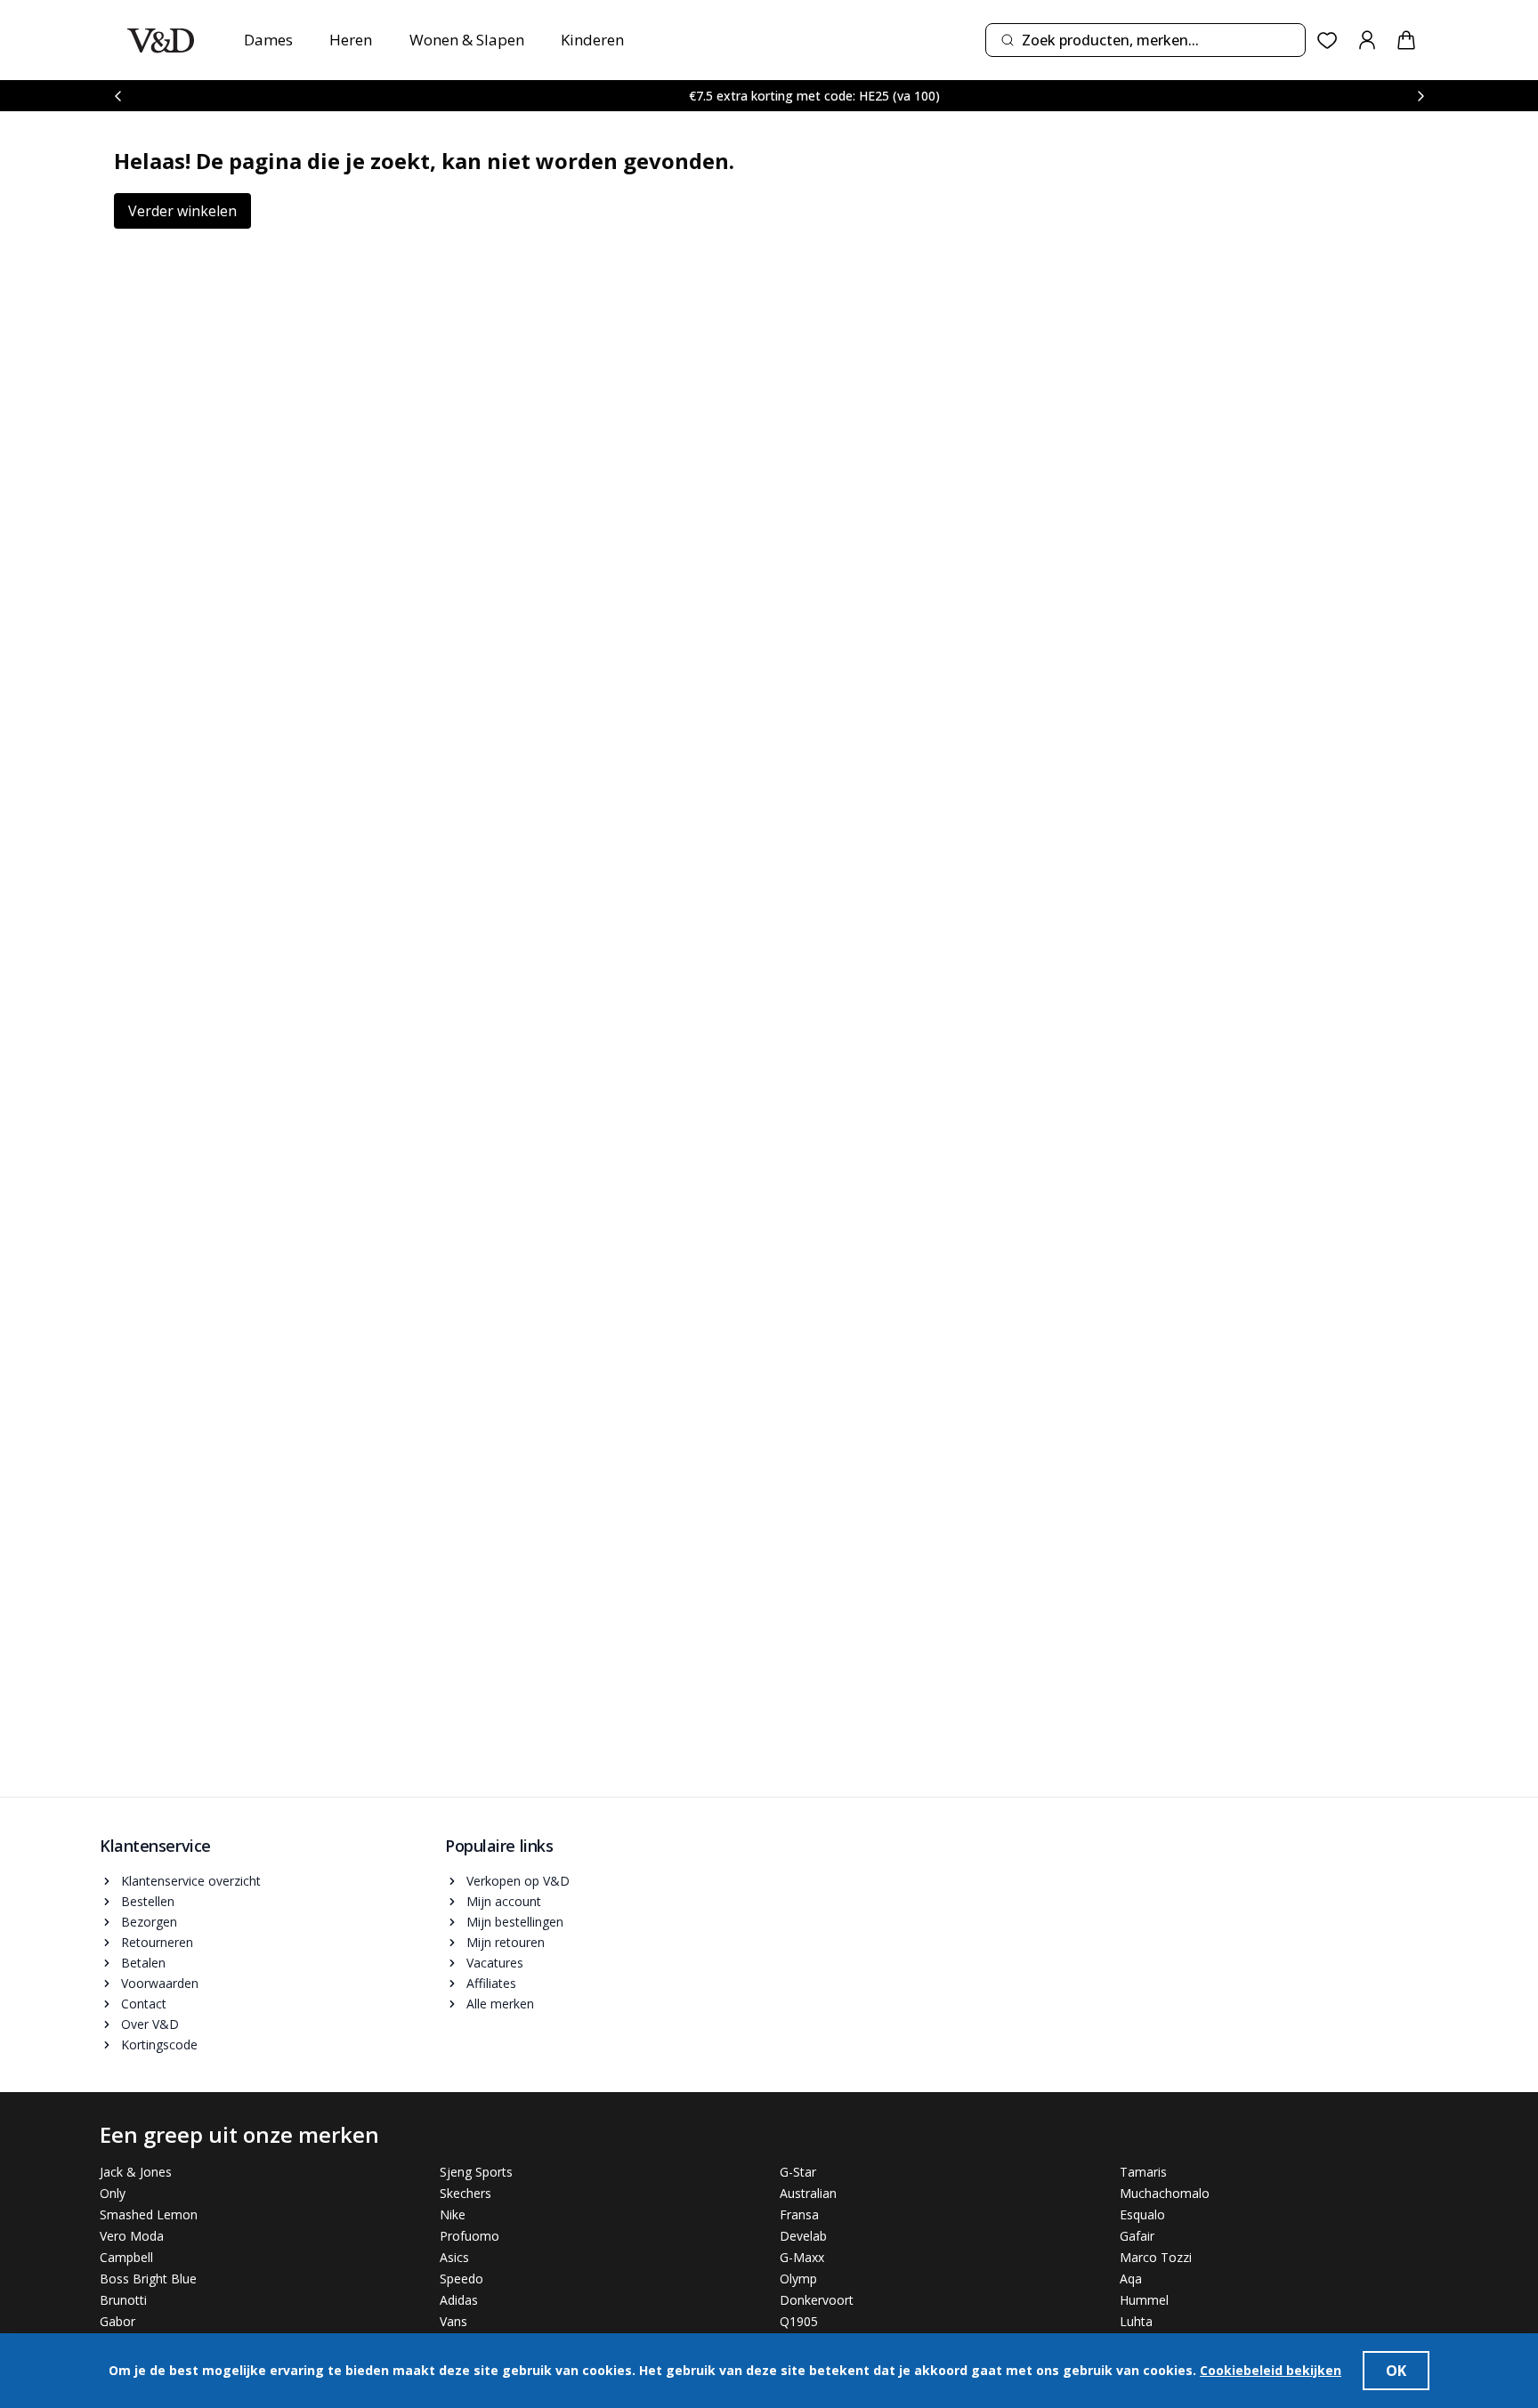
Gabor (117, 2321)
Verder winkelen (182, 211)
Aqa (1131, 2279)
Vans (453, 2321)
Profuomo (469, 2236)
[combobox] (1145, 40)
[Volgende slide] (1421, 96)
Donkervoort (817, 2300)
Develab (803, 2236)
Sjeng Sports (476, 2172)
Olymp (798, 2279)
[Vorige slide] (117, 96)
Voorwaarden (160, 1983)
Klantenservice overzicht (191, 1881)
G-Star (798, 2172)
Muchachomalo (1165, 2193)
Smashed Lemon (149, 2214)
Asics (454, 2257)
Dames (268, 40)
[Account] (1367, 40)
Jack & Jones (136, 2172)
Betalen (143, 1963)
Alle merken (500, 2004)
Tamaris (1143, 2172)
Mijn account (504, 1901)
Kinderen (592, 40)
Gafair (1137, 2236)
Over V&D (150, 2024)
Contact (144, 2004)
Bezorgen (149, 1922)
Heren (351, 40)
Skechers (465, 2193)
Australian (808, 2193)
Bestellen (148, 1901)
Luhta (1136, 2321)
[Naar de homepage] (161, 40)
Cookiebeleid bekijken (1271, 2370)
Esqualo (1142, 2214)
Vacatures (495, 1963)
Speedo (461, 2279)
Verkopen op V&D (518, 1881)
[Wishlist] (1328, 40)
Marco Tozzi (1156, 2257)
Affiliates (491, 1983)
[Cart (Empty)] (1406, 40)
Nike (453, 2214)
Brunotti (123, 2300)
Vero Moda (132, 2236)
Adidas (459, 2300)
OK (1396, 2371)
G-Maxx (802, 2257)
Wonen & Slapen (467, 40)
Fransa (799, 2214)
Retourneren (157, 1942)
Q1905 (799, 2321)
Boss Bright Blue (148, 2279)
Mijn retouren (506, 1942)
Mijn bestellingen (515, 1922)
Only (113, 2193)
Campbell (126, 2257)
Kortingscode (159, 2044)
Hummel (1144, 2300)
